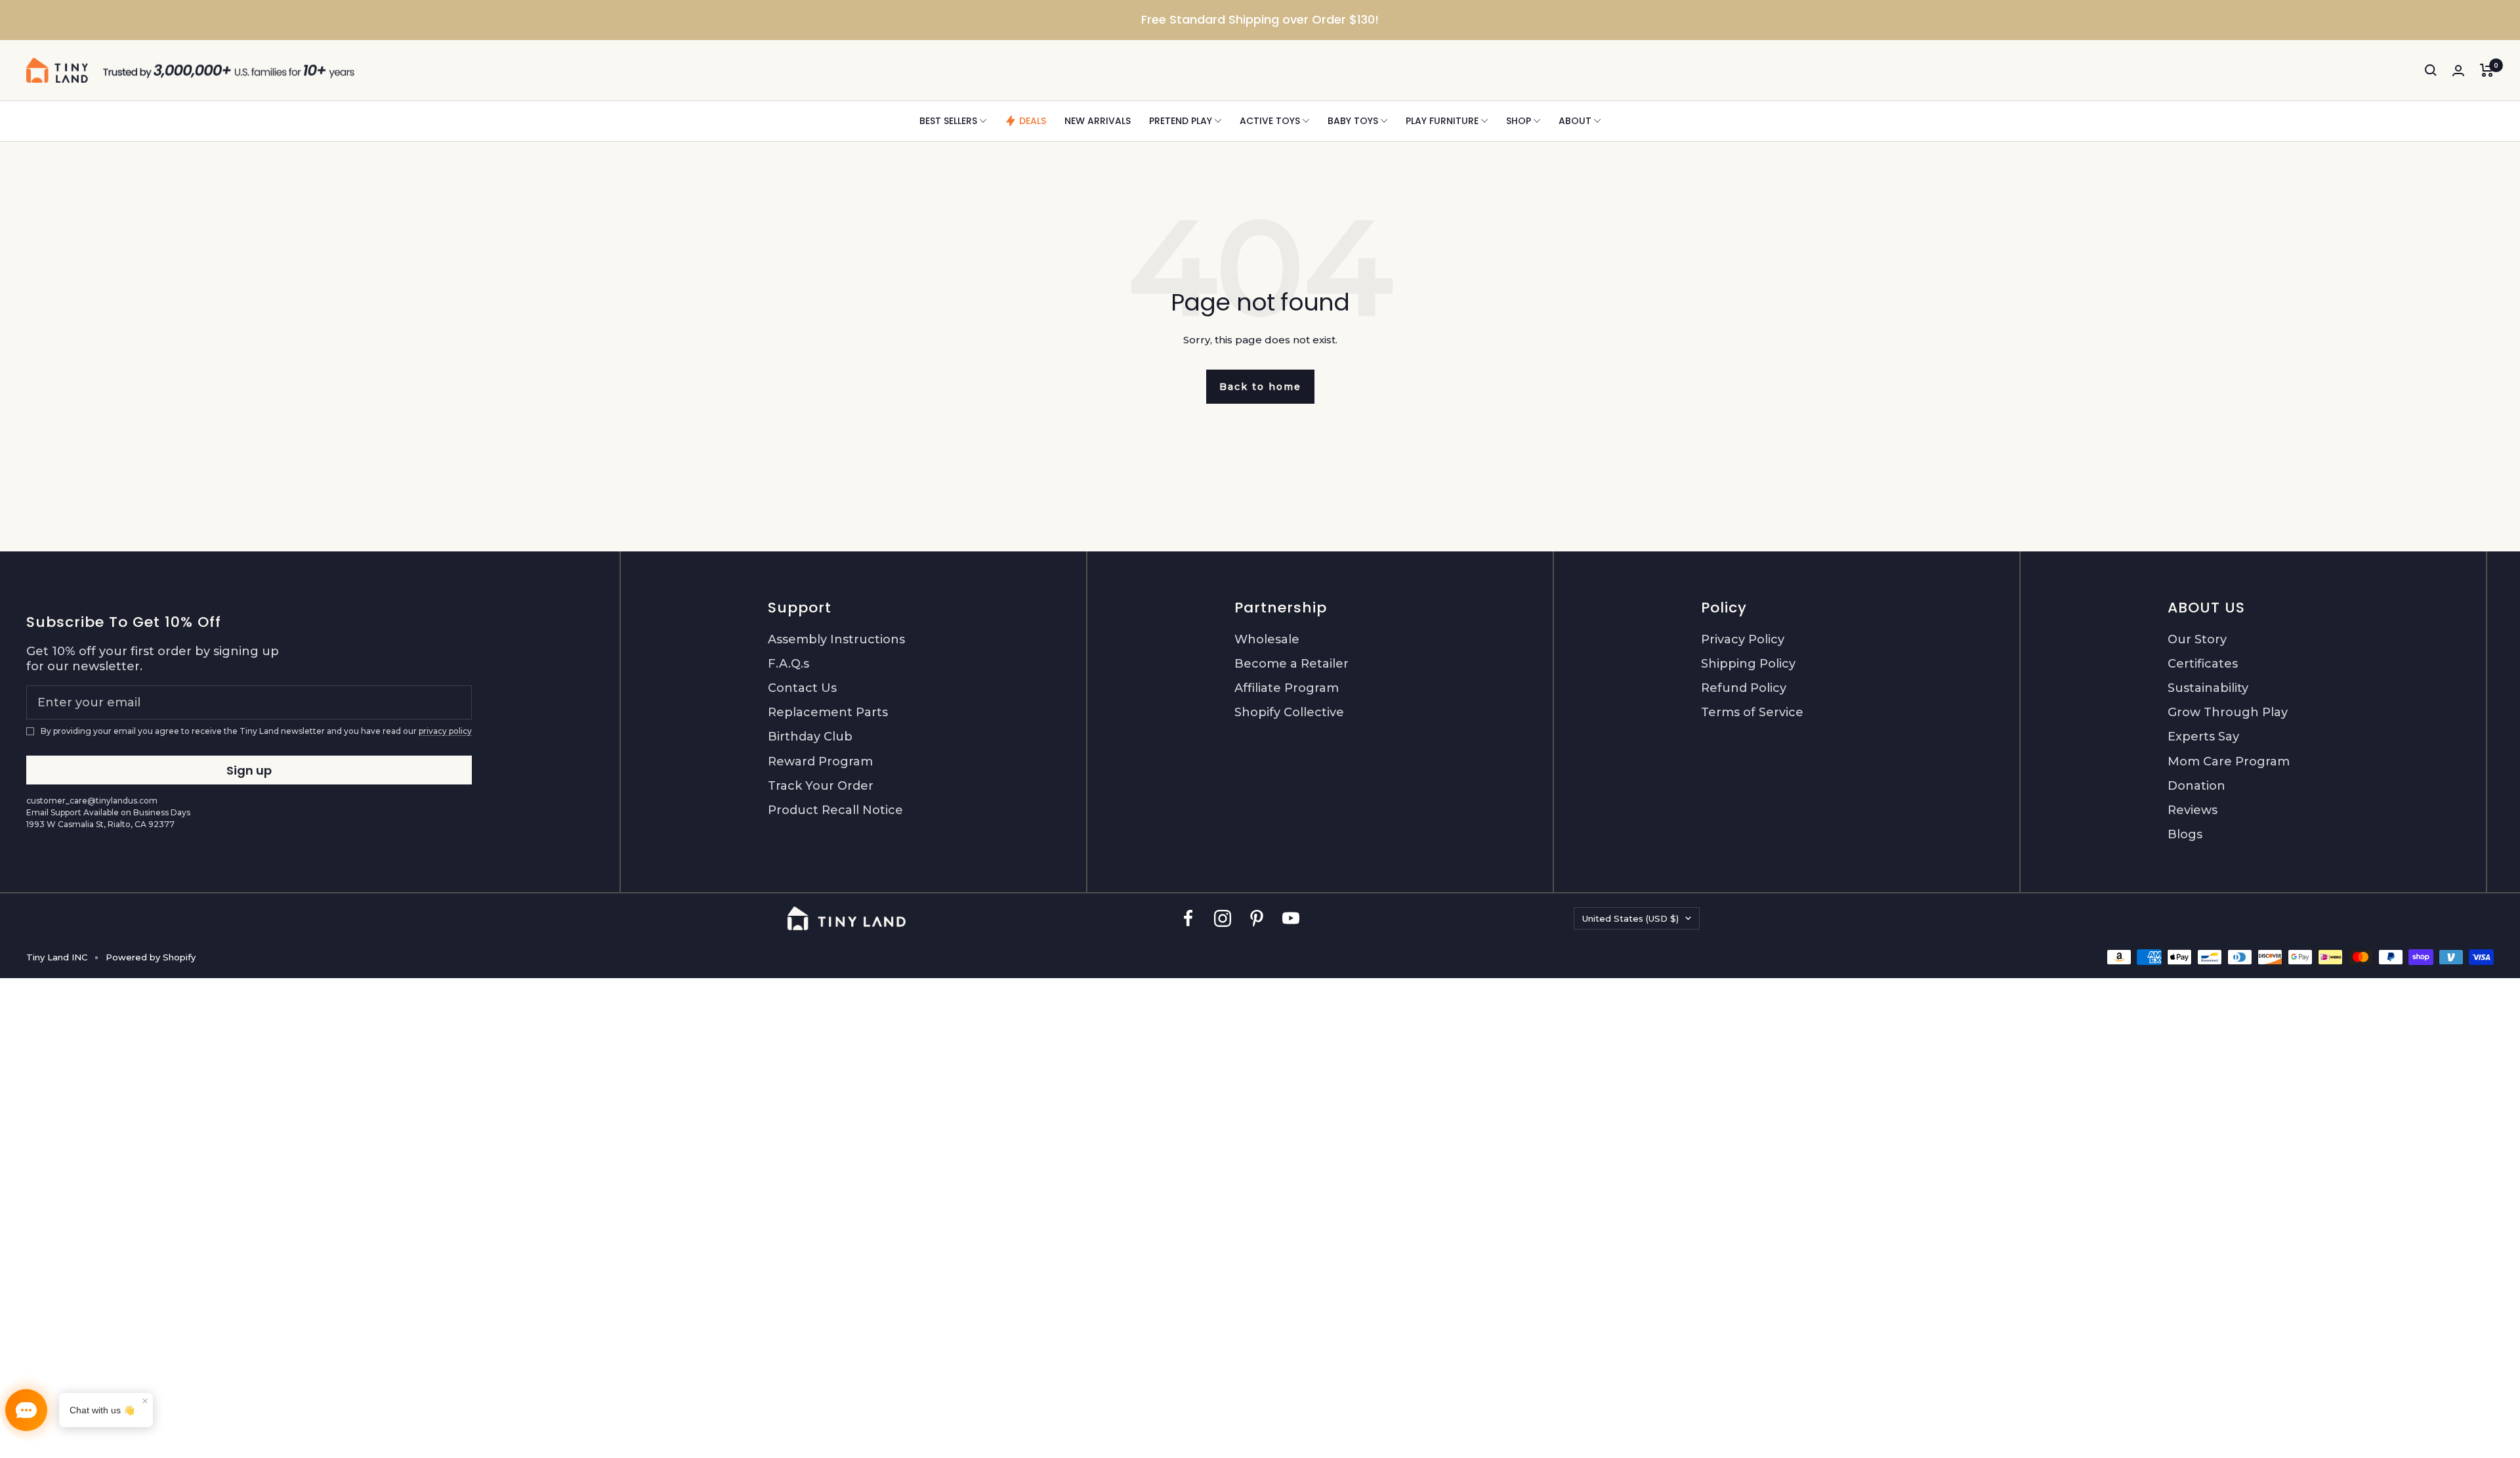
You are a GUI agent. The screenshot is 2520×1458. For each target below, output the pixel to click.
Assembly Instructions (836, 639)
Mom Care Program (2229, 761)
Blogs (2185, 834)
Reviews (2193, 810)
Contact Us (802, 688)
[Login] (2458, 71)
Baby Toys (1353, 121)
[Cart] (2487, 70)
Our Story (2197, 639)
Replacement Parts (828, 712)
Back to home (1260, 387)
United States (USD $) (1630, 918)
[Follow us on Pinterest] (1257, 918)
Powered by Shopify (151, 957)
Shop (1519, 121)
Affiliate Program (1287, 688)
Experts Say (2203, 737)
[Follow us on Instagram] (1223, 918)
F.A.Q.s (788, 664)
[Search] (2431, 70)
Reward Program (820, 761)
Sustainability (2208, 688)
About (1575, 121)
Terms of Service (1752, 712)
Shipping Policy (1748, 664)
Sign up (249, 770)
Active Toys (1270, 121)
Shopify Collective (1289, 712)
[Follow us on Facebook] (1188, 918)
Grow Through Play (2228, 712)
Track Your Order (821, 786)
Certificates (2203, 664)
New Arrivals (1098, 121)
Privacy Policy (1743, 639)
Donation (2196, 786)
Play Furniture (1442, 121)
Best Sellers (948, 121)
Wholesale (1267, 639)
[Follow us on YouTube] (1291, 918)
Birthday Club (810, 737)
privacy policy (445, 731)
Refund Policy (1744, 688)
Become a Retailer (1291, 664)
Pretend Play (1181, 121)
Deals (1033, 121)
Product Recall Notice (835, 810)
